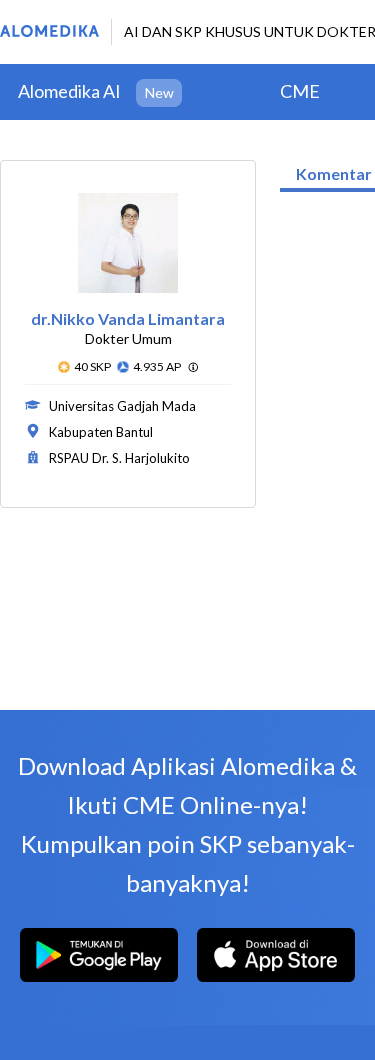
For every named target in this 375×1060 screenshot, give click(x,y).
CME (300, 91)
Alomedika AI (69, 91)
